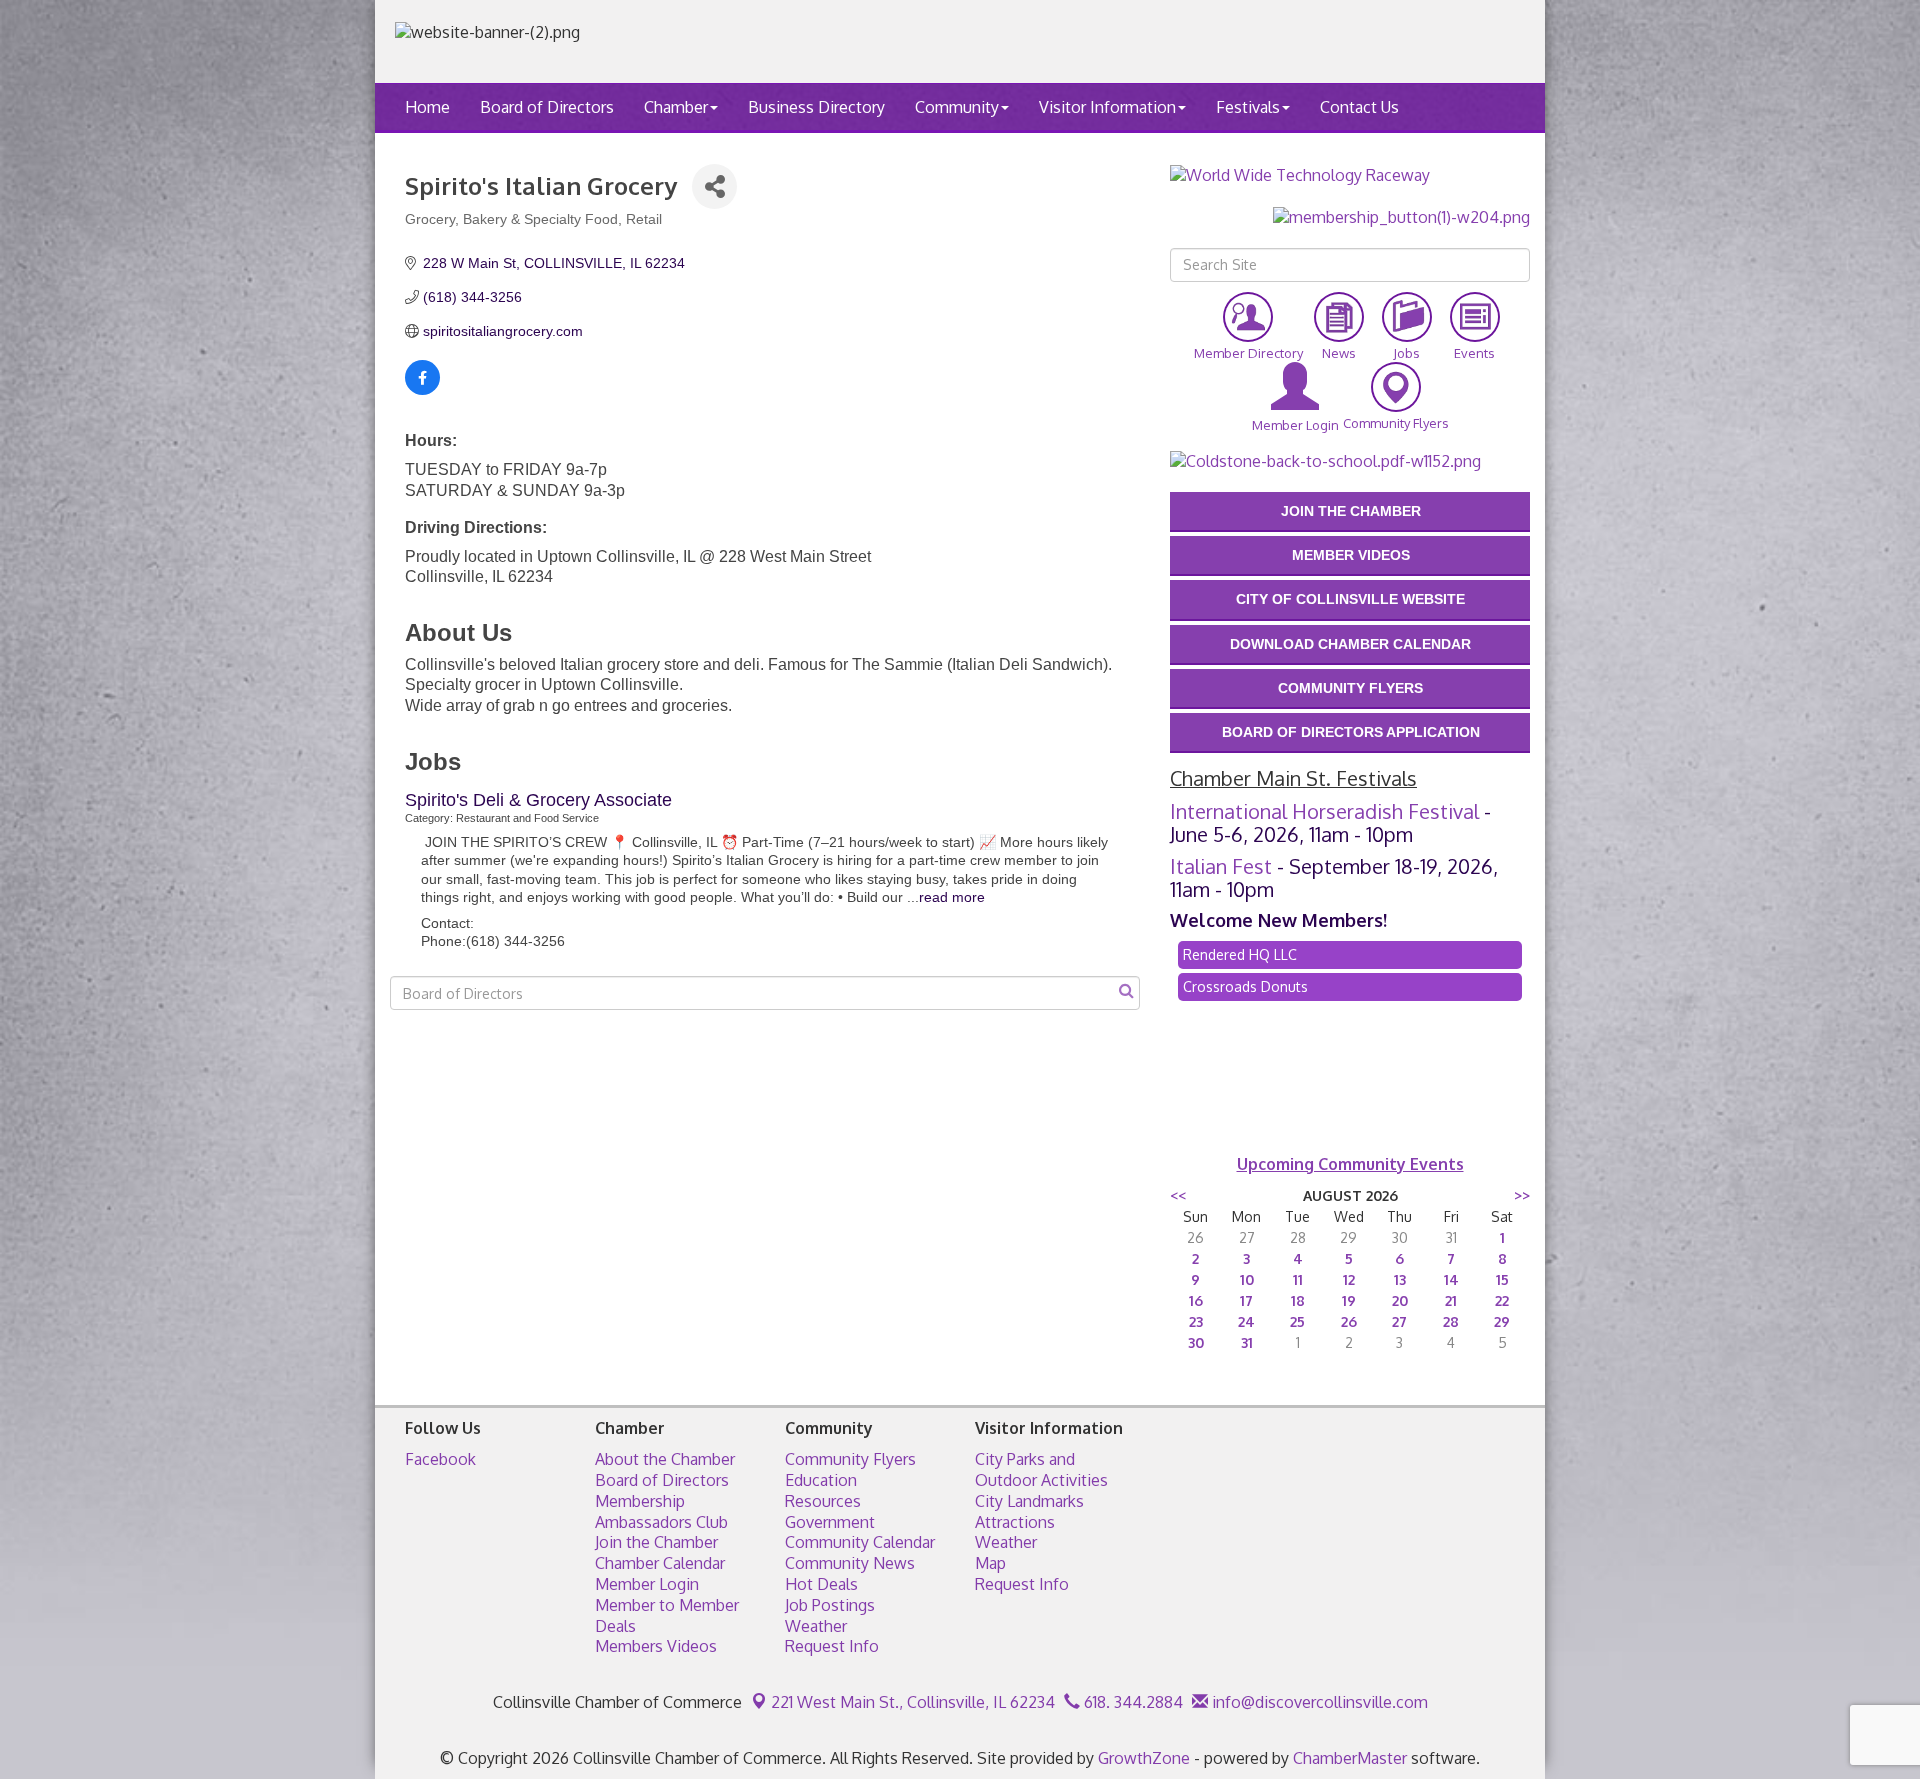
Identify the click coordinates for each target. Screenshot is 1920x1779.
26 (1349, 1321)
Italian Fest (1221, 866)
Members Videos (656, 1646)
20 (1400, 1300)
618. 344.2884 (1131, 1702)
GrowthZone (1144, 1758)
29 (1502, 1321)
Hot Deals (821, 1584)
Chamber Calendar (660, 1563)
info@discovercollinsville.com (1318, 1702)
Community (957, 107)
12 (1349, 1279)
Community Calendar (860, 1542)
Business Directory (816, 107)
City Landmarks (1029, 1501)
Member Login (647, 1584)
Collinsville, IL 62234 (913, 1702)
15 (1502, 1279)
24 (1246, 1321)
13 (1400, 1279)
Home (427, 107)
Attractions (1015, 1522)
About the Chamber (665, 1459)
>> (1522, 1195)
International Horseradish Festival (1324, 811)
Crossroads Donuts (1245, 986)
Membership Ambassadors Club (661, 1511)
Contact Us (1359, 107)
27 (1399, 1321)
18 (1298, 1300)
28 (1451, 1321)
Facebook (440, 1459)
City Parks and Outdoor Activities (1041, 1469)
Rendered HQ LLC (1240, 954)
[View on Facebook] (422, 390)
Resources (823, 1501)
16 (1196, 1300)
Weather (816, 1626)
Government (830, 1522)
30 (1196, 1342)
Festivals (1248, 107)
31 (1247, 1342)
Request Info (832, 1646)
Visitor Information (1107, 107)
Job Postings (830, 1605)
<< (1178, 1195)
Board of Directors (547, 107)
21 (1451, 1300)
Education (821, 1480)
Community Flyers (850, 1459)
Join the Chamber (656, 1542)
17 (1246, 1300)
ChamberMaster (1350, 1758)
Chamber (676, 107)
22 (1502, 1300)
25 (1297, 1321)
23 (1196, 1321)
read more (952, 897)
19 (1349, 1300)
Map (990, 1563)
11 (1298, 1279)
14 (1451, 1279)
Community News (850, 1563)
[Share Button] (714, 186)
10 (1247, 1279)
